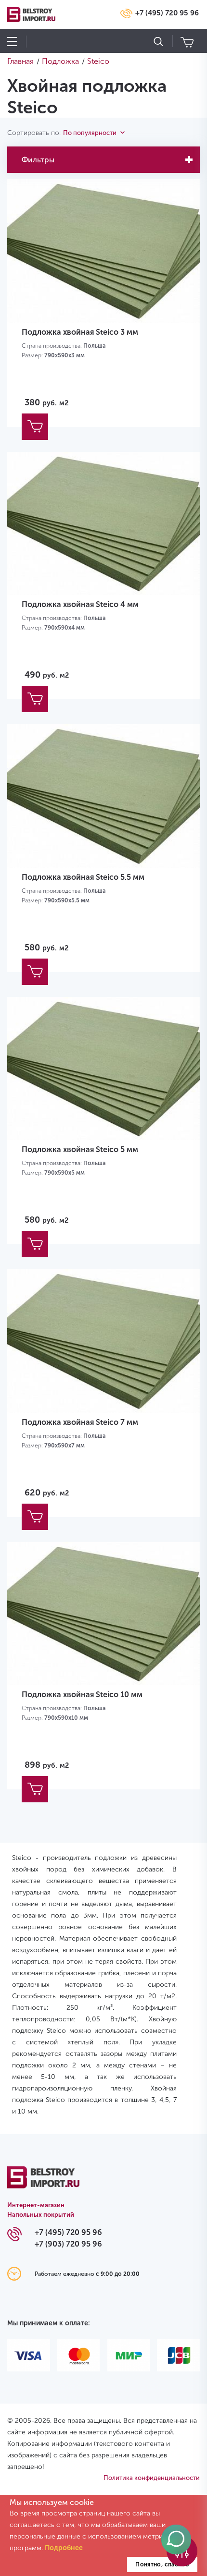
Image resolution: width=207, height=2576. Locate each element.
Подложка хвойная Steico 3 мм (80, 332)
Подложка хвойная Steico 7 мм (80, 1422)
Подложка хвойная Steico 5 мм (80, 1149)
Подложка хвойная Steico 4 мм (80, 604)
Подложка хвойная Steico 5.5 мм (83, 877)
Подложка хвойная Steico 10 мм (82, 1695)
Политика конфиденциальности (152, 2478)
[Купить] (35, 427)
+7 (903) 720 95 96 (68, 2244)
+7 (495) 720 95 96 (167, 13)
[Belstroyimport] (43, 2183)
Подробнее (64, 2548)
